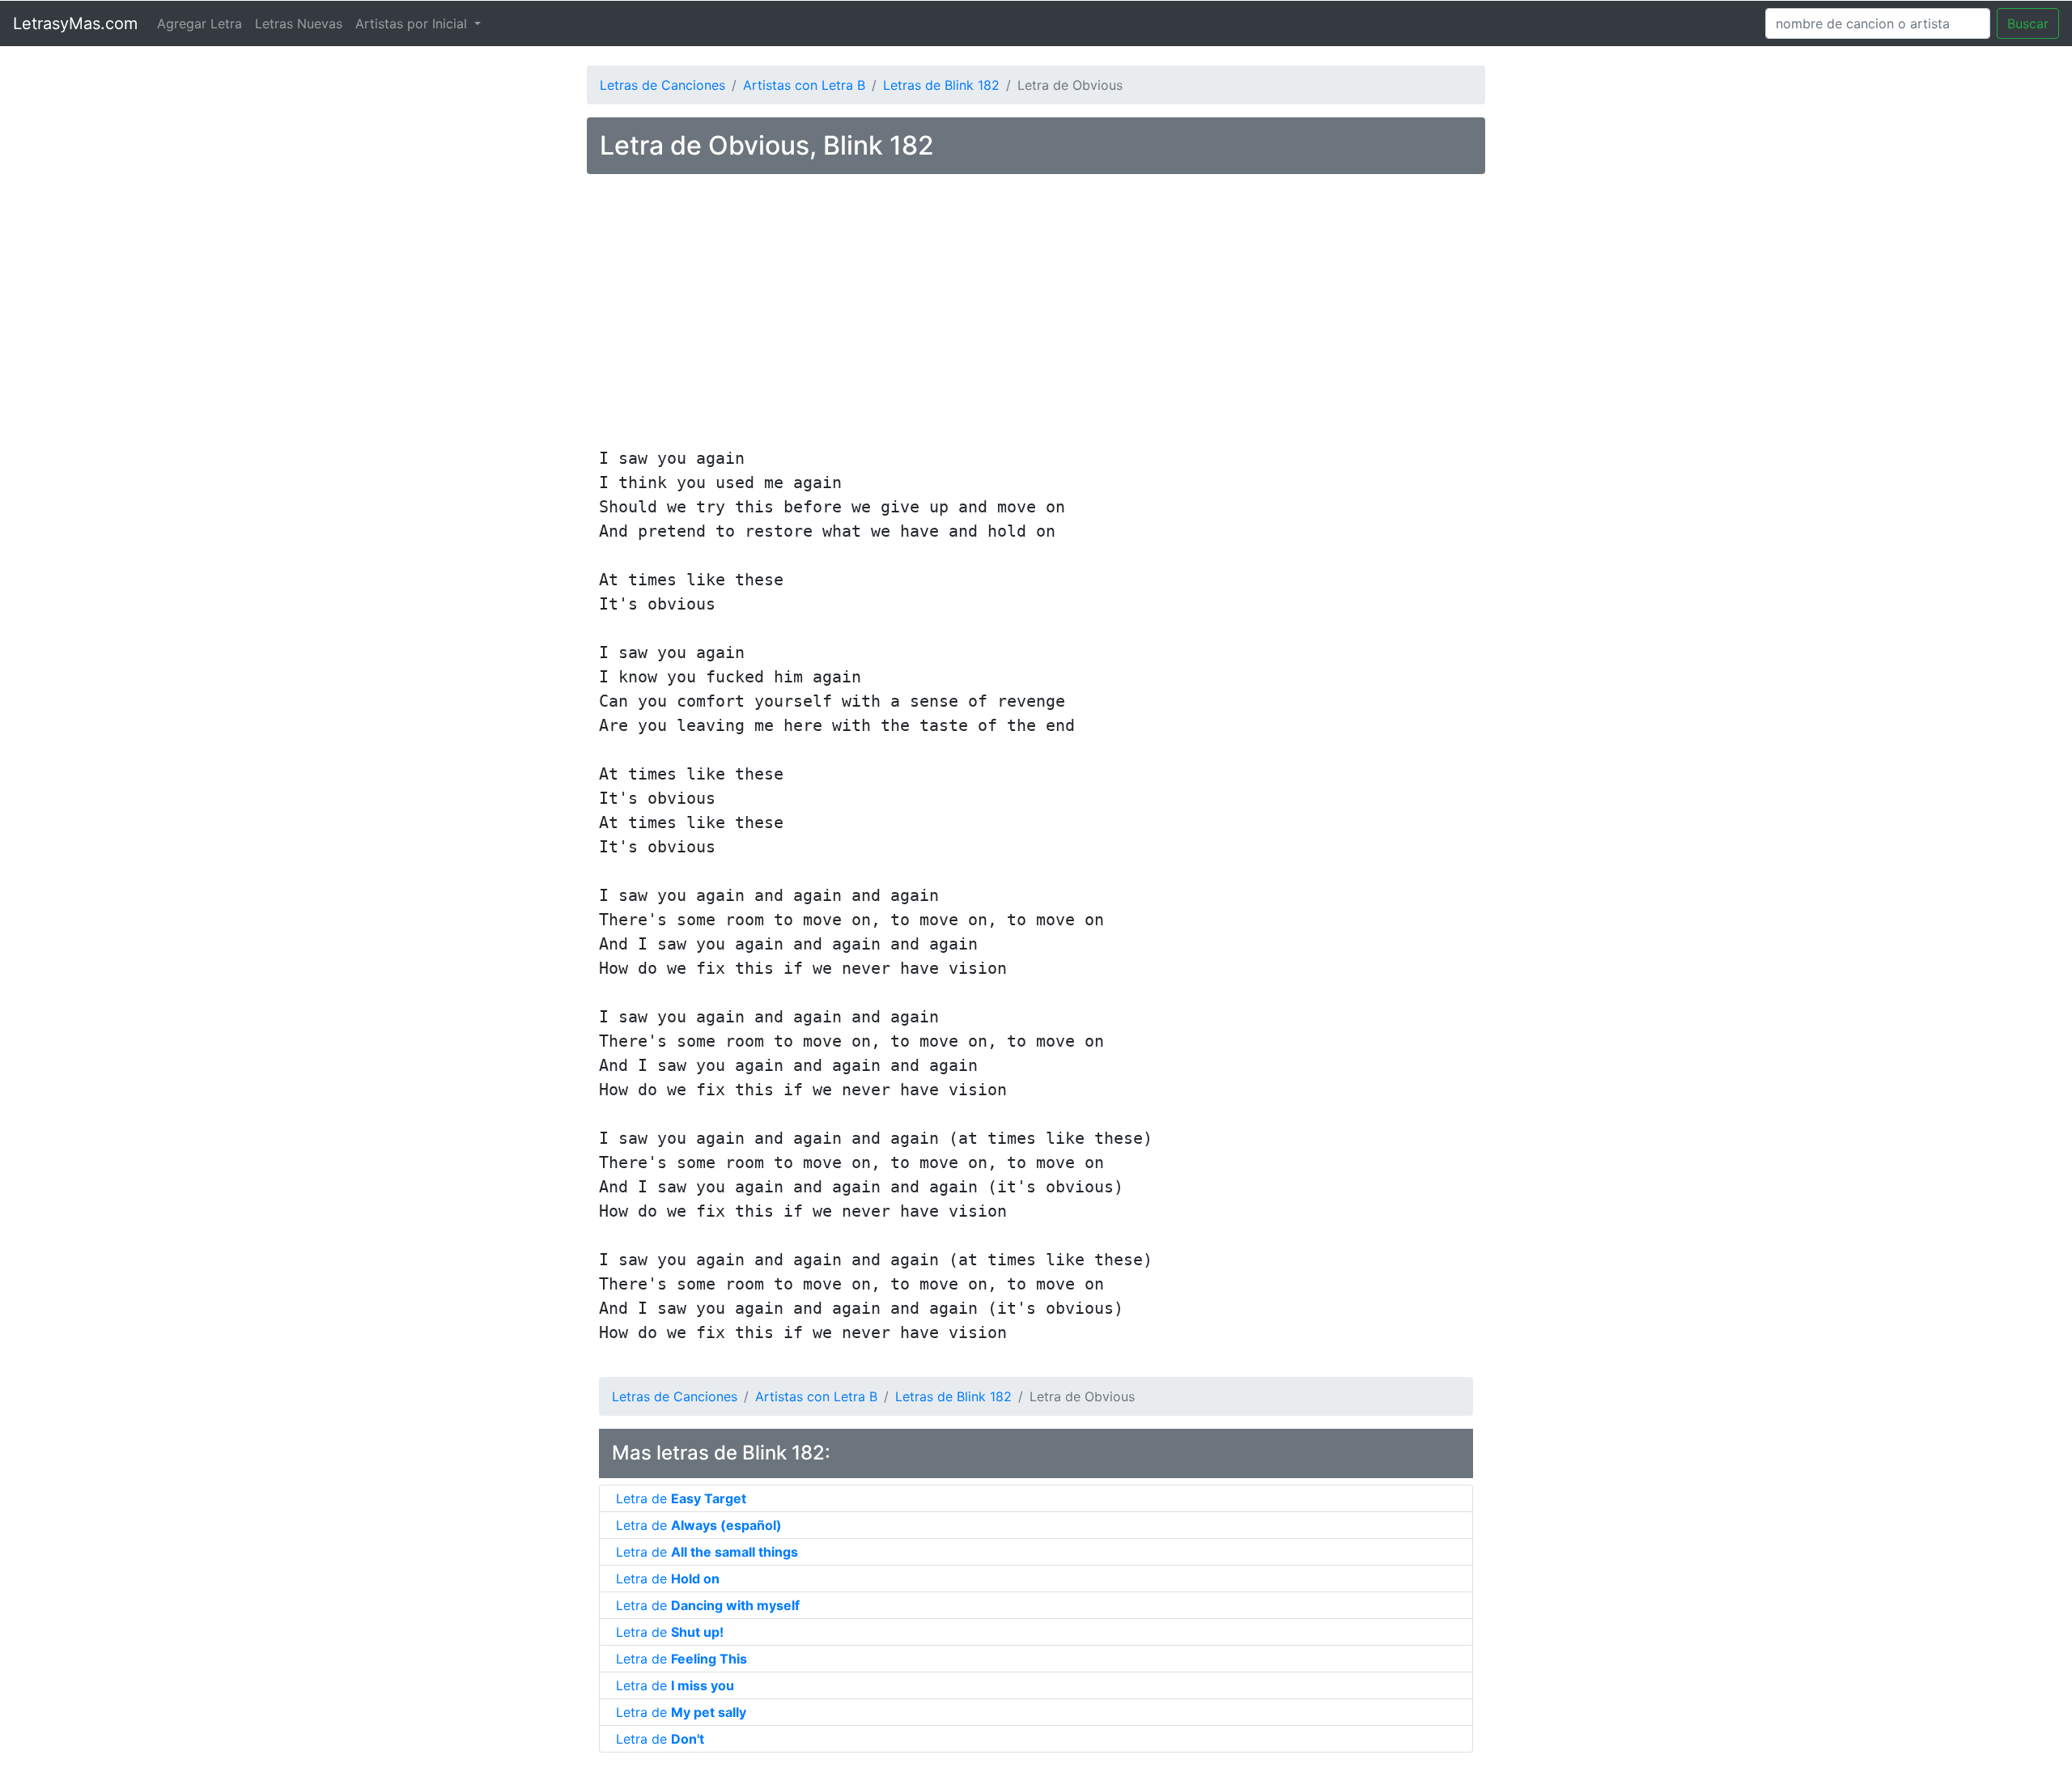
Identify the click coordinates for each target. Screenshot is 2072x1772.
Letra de (681, 1498)
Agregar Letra (200, 23)
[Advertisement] (1036, 313)
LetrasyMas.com (75, 23)
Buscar (2028, 23)
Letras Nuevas (299, 23)
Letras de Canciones (662, 85)
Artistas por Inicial (413, 23)
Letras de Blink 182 (941, 85)
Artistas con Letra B (804, 85)
